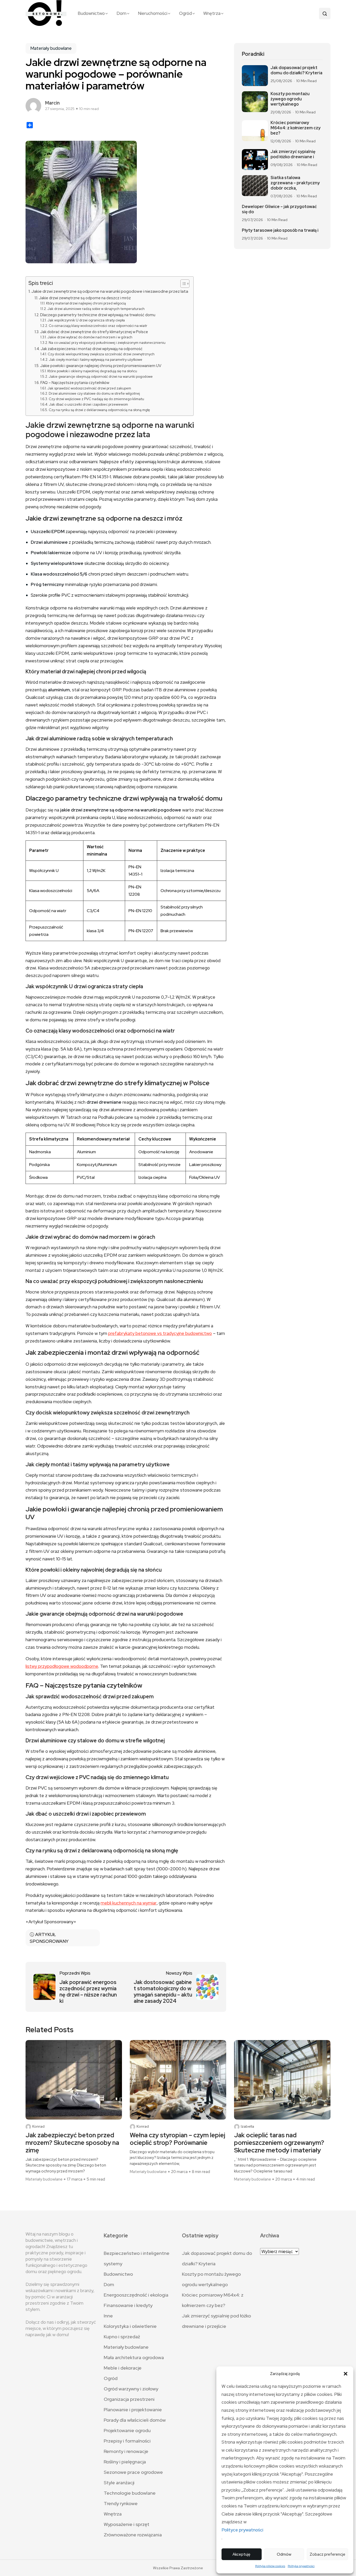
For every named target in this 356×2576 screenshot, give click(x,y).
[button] (346, 2374)
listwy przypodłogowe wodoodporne (62, 1666)
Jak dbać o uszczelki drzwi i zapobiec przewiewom (88, 404)
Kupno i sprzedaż (122, 2337)
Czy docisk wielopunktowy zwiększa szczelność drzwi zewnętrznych (101, 354)
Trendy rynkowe (121, 2503)
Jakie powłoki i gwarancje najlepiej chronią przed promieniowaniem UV (101, 366)
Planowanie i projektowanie (133, 2410)
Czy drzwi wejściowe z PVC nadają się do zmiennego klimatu (96, 399)
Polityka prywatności (301, 2566)
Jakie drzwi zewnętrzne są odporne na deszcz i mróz (85, 298)
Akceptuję (241, 2554)
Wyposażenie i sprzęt (127, 2524)
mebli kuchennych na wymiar (129, 1903)
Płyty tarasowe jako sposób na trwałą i (280, 230)
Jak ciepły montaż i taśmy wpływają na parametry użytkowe (96, 360)
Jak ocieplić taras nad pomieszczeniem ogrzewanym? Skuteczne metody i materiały (279, 2143)
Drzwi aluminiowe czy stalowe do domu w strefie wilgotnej (94, 393)
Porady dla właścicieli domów (135, 2420)
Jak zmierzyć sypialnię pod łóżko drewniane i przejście (216, 2321)
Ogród (185, 13)
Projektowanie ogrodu (127, 2430)
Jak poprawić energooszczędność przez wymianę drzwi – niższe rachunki (88, 1992)
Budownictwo (91, 13)
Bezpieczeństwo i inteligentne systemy (137, 2258)
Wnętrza (212, 13)
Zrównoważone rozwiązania (133, 2535)
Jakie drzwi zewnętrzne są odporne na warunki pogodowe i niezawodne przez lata (110, 291)
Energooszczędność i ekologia (136, 2295)
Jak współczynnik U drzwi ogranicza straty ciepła (86, 320)
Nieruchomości (153, 13)
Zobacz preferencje (327, 2554)
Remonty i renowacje (126, 2451)
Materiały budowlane (51, 48)
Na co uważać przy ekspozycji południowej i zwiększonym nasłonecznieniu (107, 343)
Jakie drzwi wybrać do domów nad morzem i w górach (90, 337)
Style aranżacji (119, 2483)
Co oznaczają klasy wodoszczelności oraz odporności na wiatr (98, 326)
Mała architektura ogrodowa (134, 2357)
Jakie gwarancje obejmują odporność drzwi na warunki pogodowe (101, 377)
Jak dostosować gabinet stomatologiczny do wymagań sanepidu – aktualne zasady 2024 (163, 1992)
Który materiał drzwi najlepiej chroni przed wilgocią (86, 303)
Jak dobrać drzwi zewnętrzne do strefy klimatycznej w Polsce (94, 332)
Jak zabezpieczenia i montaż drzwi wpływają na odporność (92, 349)
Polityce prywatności (242, 2530)
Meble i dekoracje (123, 2368)
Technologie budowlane (130, 2493)
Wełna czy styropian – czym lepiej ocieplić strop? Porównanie (177, 2139)
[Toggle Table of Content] (182, 284)
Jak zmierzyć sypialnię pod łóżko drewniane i (293, 154)
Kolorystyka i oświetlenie (130, 2326)
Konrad (38, 2126)
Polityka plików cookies (270, 2566)
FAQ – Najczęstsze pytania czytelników (75, 383)
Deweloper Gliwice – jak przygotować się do (279, 209)
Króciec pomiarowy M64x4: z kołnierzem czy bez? (296, 128)
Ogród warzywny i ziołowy (131, 2389)
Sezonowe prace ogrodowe (133, 2472)
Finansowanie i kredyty (128, 2305)
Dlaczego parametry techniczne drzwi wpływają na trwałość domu (98, 315)
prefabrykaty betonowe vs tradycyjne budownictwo (160, 1333)
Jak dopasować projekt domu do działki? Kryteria (296, 70)
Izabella (247, 2126)
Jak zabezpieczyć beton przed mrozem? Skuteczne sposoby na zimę (72, 2143)
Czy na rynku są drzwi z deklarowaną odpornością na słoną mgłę (99, 410)
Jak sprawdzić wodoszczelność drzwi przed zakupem (89, 388)
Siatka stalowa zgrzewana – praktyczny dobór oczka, (295, 183)
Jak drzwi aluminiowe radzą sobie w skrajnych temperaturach (96, 309)
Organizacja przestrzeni (129, 2399)
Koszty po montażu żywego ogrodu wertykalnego (290, 99)
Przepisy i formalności (127, 2441)
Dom (121, 13)
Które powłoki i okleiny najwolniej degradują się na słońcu (92, 371)
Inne (108, 2316)
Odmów (284, 2554)
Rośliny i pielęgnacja (125, 2462)
